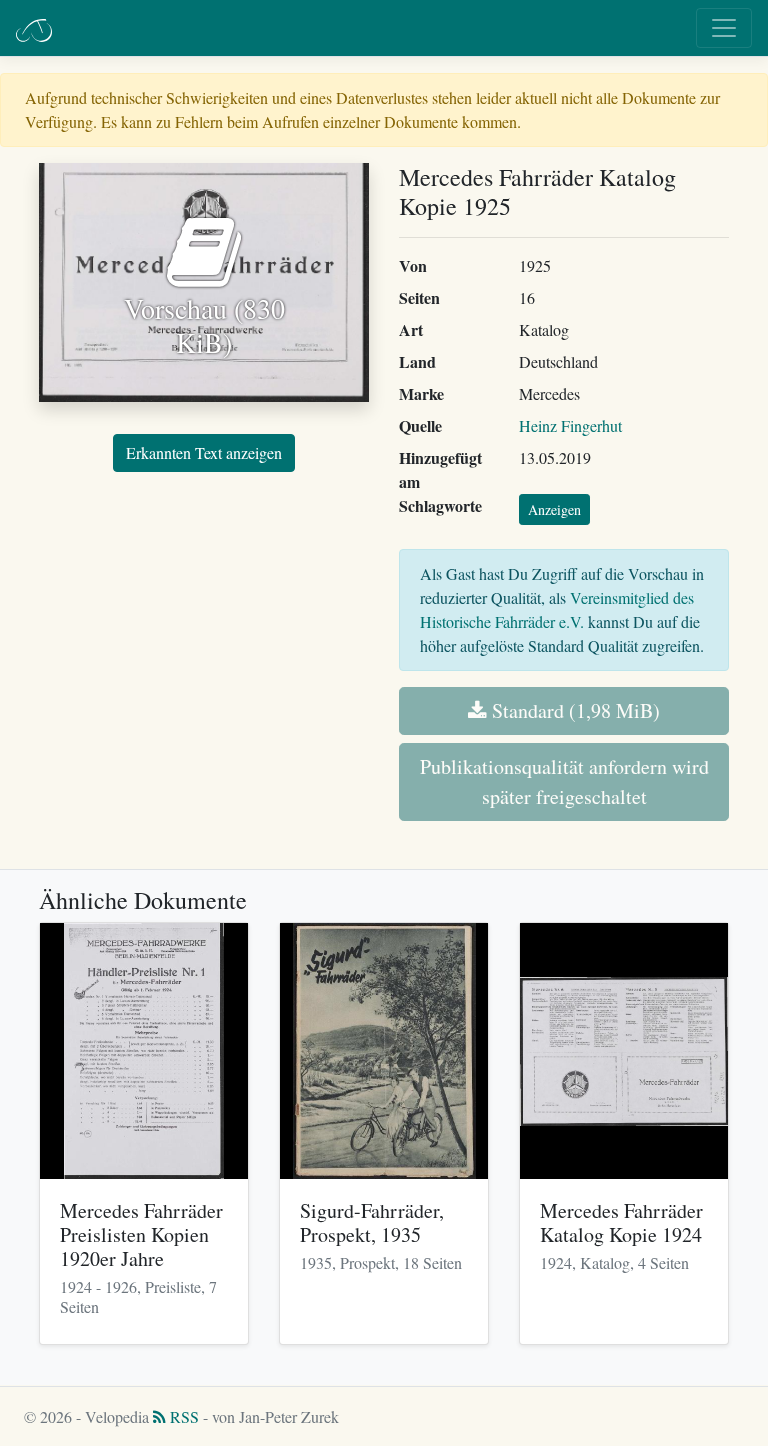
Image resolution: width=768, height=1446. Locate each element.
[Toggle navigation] (724, 28)
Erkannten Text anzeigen (204, 452)
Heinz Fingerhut (570, 425)
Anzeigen (554, 509)
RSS (182, 1416)
